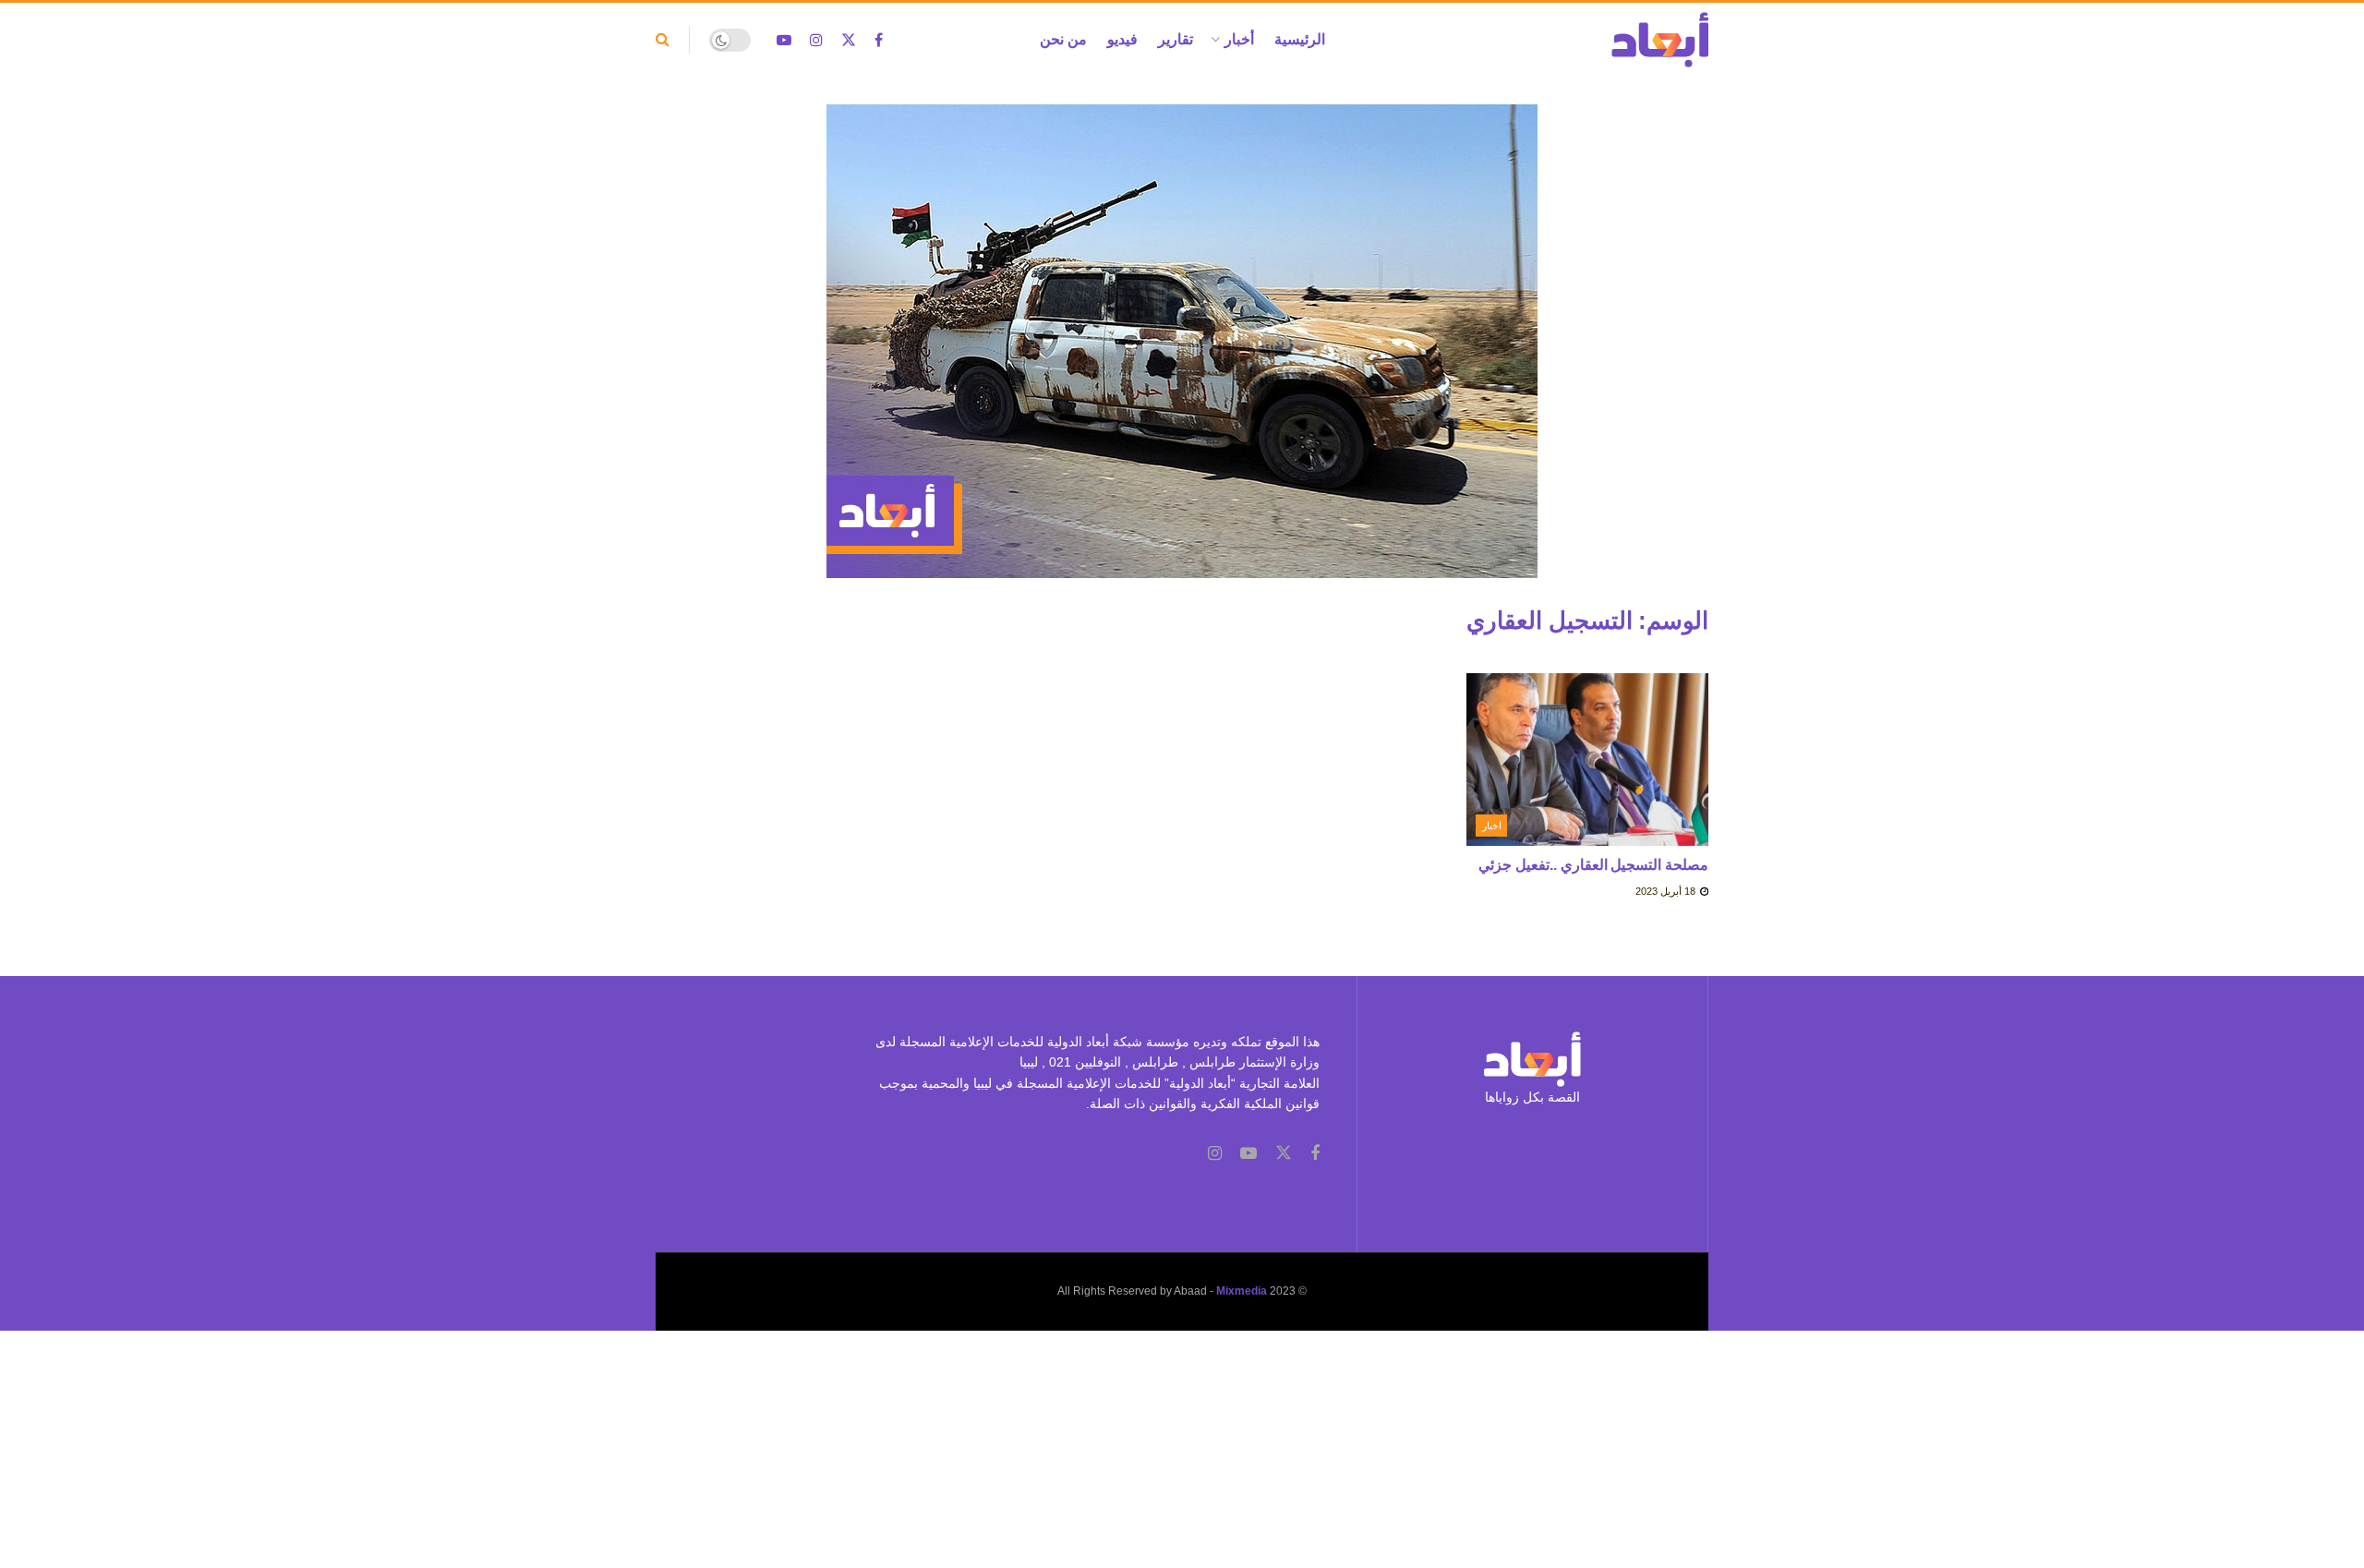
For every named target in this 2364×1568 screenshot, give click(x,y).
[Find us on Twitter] (849, 40)
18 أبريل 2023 (1667, 891)
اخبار (1492, 826)
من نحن (1063, 39)
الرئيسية (1300, 39)
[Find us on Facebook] (879, 40)
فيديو (1122, 39)
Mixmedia (1242, 1291)
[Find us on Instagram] (816, 40)
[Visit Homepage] (1660, 40)
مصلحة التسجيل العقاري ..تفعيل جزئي (1593, 865)
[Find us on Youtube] (784, 40)
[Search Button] (663, 40)
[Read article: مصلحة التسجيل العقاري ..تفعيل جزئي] (1588, 760)
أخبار (1239, 39)
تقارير (1176, 39)
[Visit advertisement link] (1182, 355)
